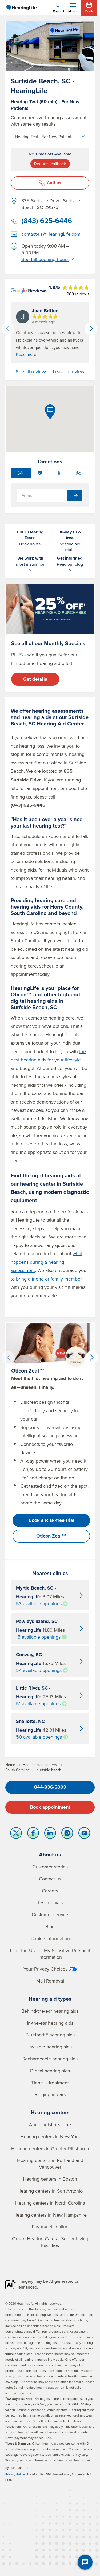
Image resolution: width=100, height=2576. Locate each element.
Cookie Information (50, 1938)
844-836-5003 (50, 1787)
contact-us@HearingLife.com (51, 234)
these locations (20, 2393)
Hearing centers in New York (50, 2136)
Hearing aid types (50, 1999)
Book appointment (50, 1807)
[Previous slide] (8, 329)
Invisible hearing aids (50, 2047)
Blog (50, 1926)
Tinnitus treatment (50, 2083)
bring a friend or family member (49, 1279)
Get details (35, 679)
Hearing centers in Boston (50, 2179)
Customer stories (50, 1867)
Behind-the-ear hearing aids (50, 2011)
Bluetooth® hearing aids (50, 2035)
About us (50, 1854)
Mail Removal (50, 1981)
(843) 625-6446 (47, 221)
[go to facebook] (33, 1834)
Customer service (50, 1914)
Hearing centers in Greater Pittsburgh (50, 2148)
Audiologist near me (50, 2124)
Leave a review (69, 372)
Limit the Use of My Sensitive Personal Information (50, 1954)
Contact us (50, 1879)
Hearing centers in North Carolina (50, 2203)
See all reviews (31, 372)
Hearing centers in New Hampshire (50, 2215)
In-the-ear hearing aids (50, 2023)
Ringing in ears (50, 2094)
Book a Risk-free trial (51, 1520)
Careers (50, 1891)
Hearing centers (50, 2112)
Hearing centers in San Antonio (50, 2191)
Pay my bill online (50, 2227)
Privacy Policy (15, 2474)
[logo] (21, 7)
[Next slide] (91, 329)
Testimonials (50, 1902)
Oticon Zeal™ (51, 1536)
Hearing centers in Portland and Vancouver (50, 2164)
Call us (54, 183)
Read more (26, 354)
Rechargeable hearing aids (50, 2059)
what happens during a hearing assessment (47, 1262)
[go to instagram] (67, 1834)
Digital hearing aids (50, 2071)
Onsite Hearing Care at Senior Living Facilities (50, 2242)
